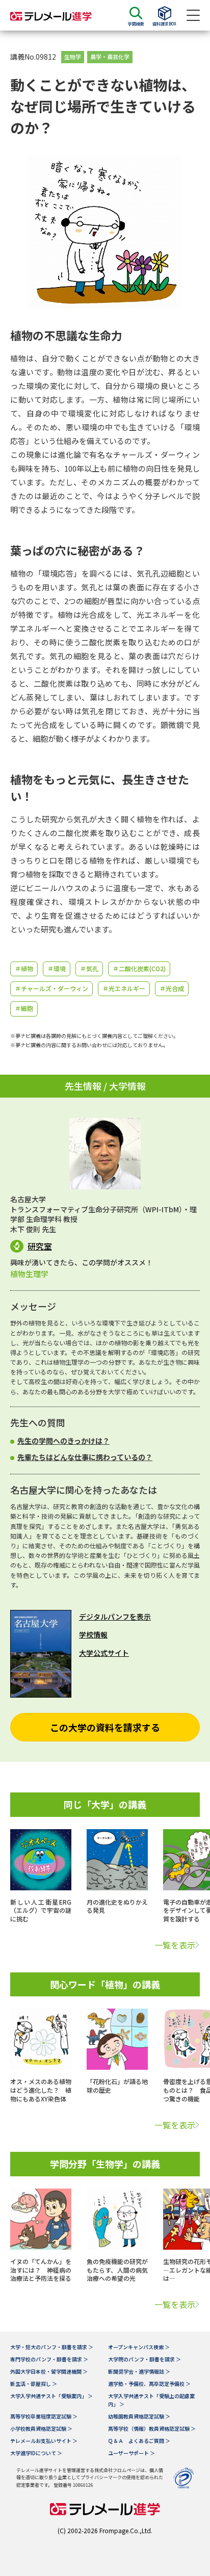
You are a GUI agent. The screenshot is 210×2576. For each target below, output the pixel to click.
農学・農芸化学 (110, 57)
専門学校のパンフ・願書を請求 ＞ (49, 2359)
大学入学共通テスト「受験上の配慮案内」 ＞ (151, 2400)
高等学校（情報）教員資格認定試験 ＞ (152, 2428)
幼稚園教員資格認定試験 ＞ (139, 2416)
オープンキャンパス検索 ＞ (139, 2347)
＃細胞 (24, 1008)
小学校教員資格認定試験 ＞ (41, 2428)
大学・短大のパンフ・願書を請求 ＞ (52, 2347)
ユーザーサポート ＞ (132, 2453)
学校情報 (93, 1634)
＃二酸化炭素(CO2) (139, 968)
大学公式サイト (104, 1653)
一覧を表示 (175, 1945)
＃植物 (24, 968)
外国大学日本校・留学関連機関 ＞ (49, 2371)
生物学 (73, 57)
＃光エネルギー (124, 988)
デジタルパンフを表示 (115, 1617)
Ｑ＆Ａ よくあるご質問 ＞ (139, 2441)
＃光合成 (172, 988)
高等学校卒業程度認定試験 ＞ (44, 2416)
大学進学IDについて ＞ (36, 2453)
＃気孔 (89, 968)
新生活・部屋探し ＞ (34, 2384)
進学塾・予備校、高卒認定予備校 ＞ (149, 2384)
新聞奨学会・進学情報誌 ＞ (139, 2371)
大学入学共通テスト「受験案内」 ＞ (51, 2396)
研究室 (40, 1246)
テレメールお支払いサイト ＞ (44, 2441)
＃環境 (57, 968)
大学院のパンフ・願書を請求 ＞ (145, 2359)
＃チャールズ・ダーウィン (51, 988)
